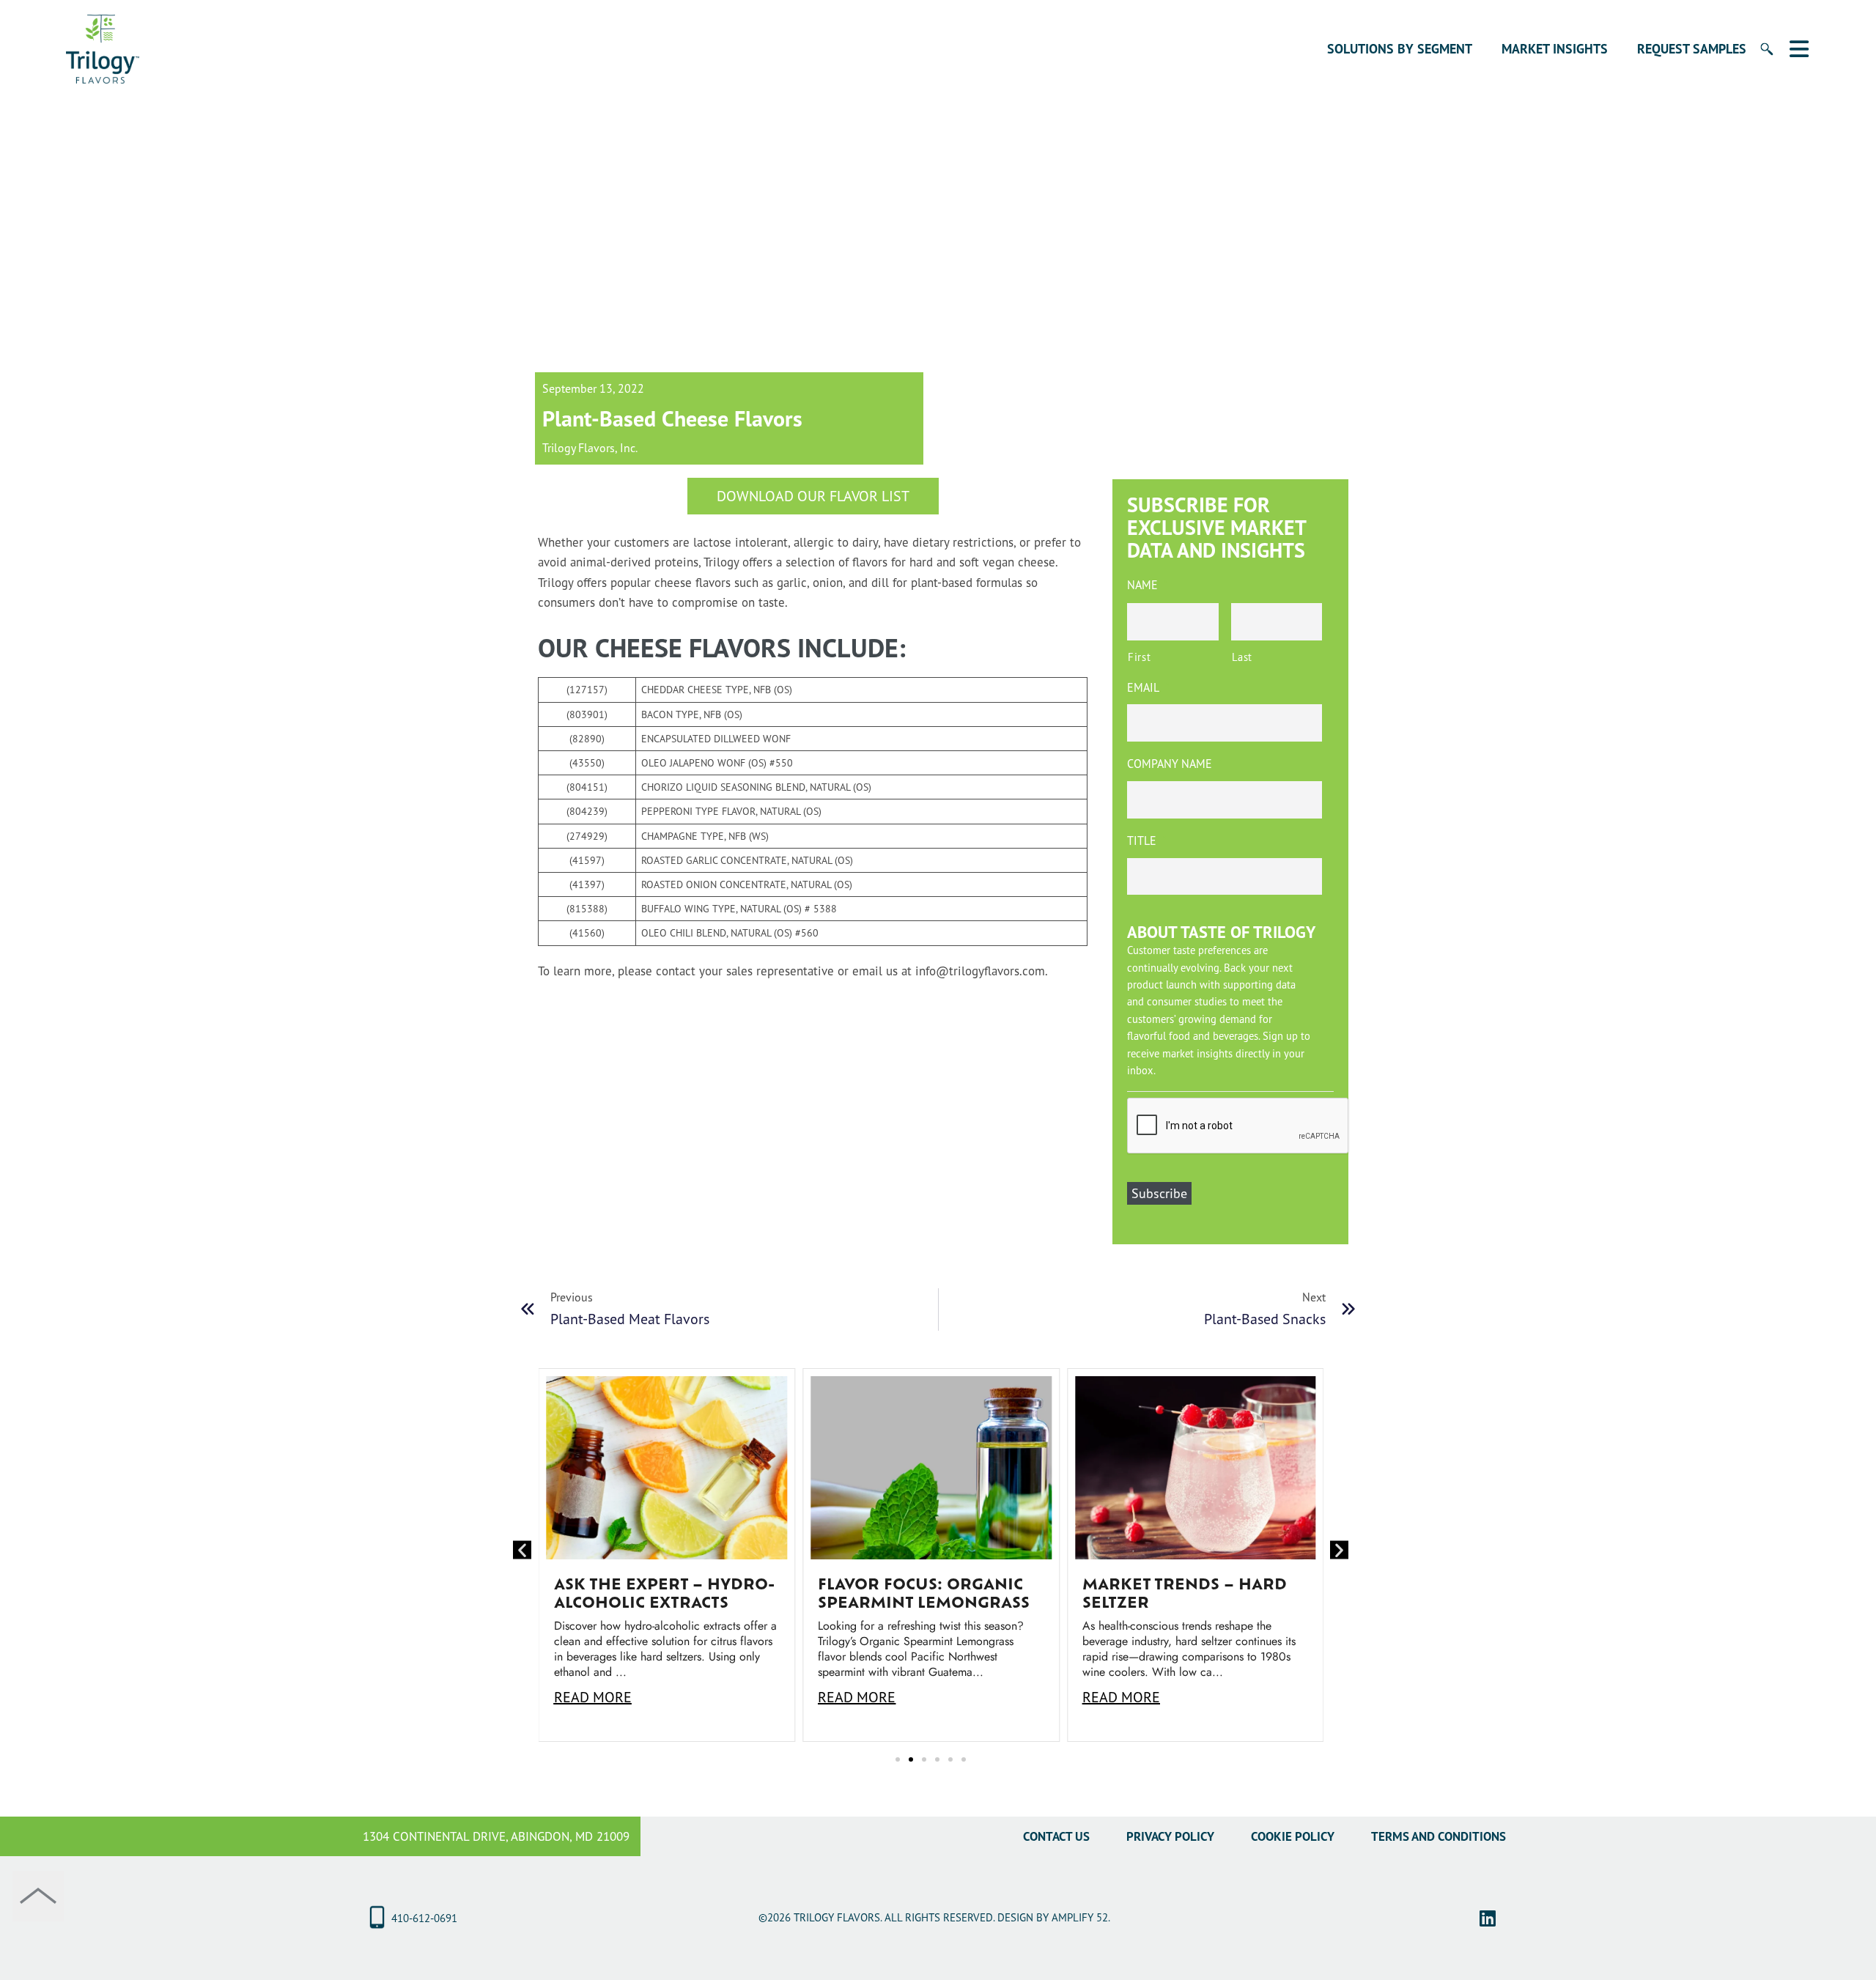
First (1139, 657)
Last (1242, 657)
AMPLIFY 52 (1080, 1917)
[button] (522, 1550)
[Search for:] (1759, 58)
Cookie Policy (1293, 1836)
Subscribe (1159, 1193)
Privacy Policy (1170, 1836)
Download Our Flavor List (813, 496)
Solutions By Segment (1400, 49)
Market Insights (1555, 49)
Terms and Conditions (1439, 1836)
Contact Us (1056, 1836)
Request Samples (1692, 49)
